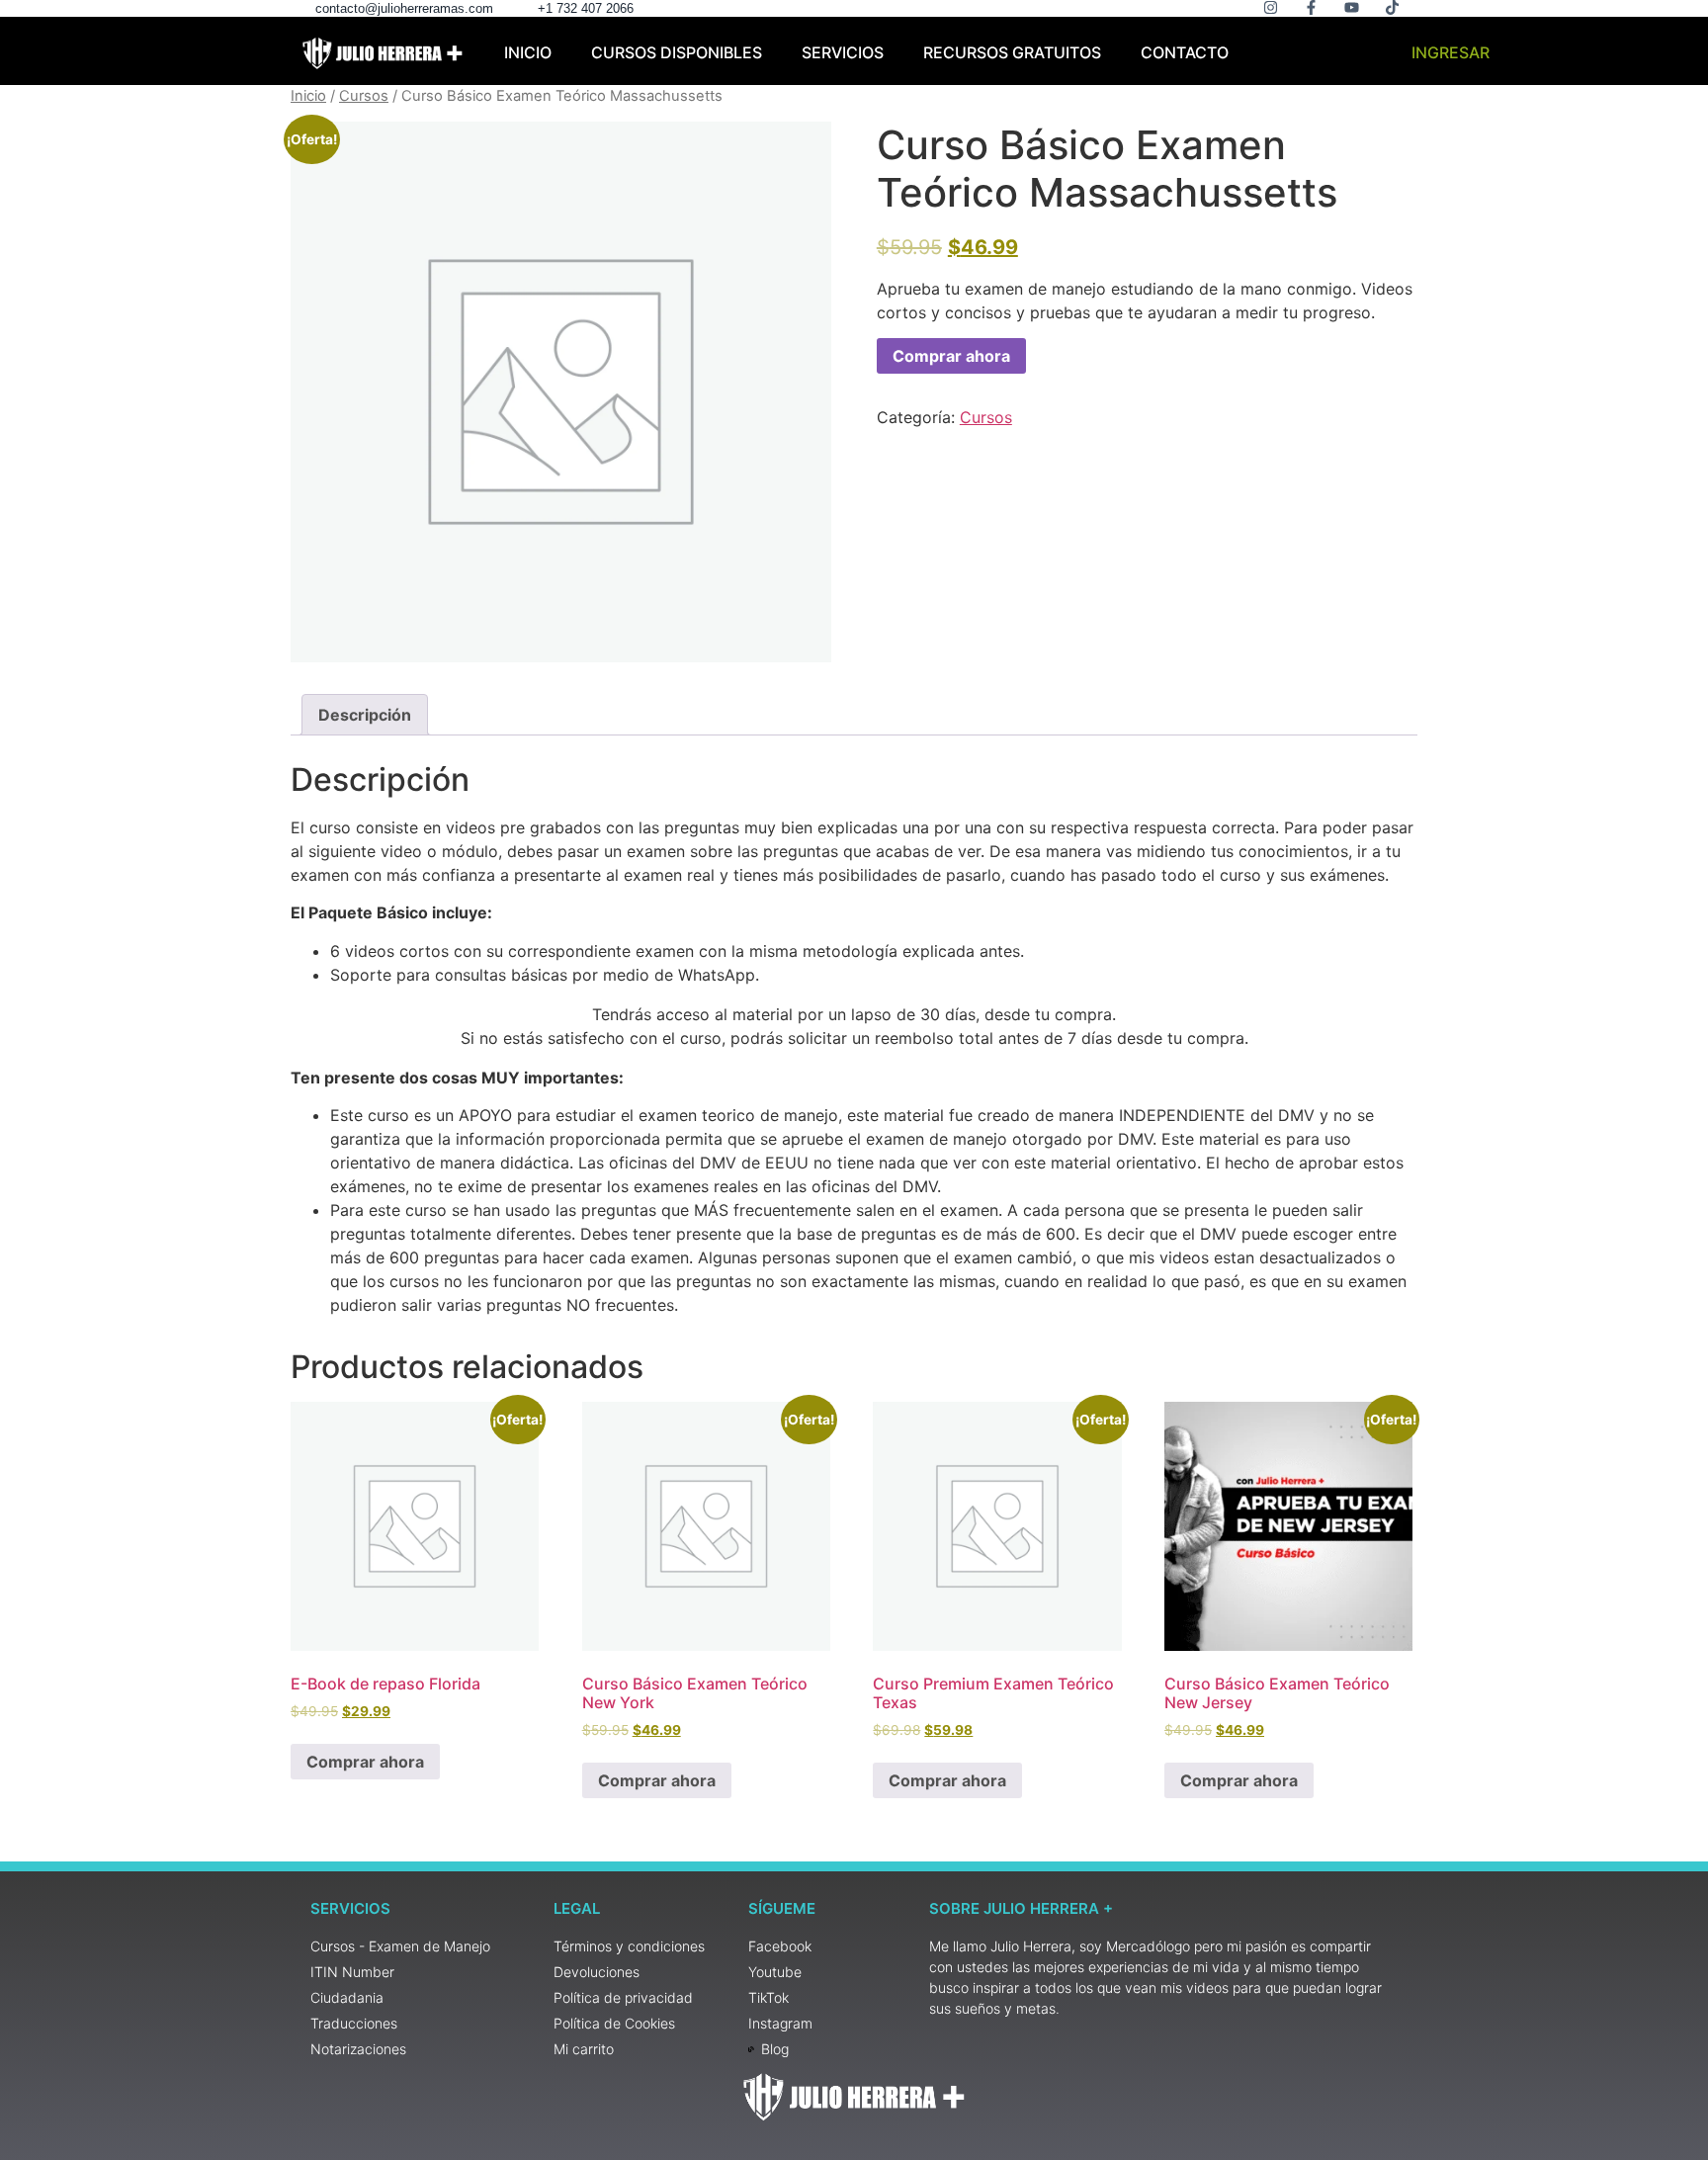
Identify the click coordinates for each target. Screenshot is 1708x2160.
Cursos (364, 96)
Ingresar (1451, 52)
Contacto (1185, 52)
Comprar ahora (951, 356)
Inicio (528, 52)
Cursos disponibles (677, 52)
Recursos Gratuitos (1012, 52)
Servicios (843, 52)
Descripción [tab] (365, 715)
